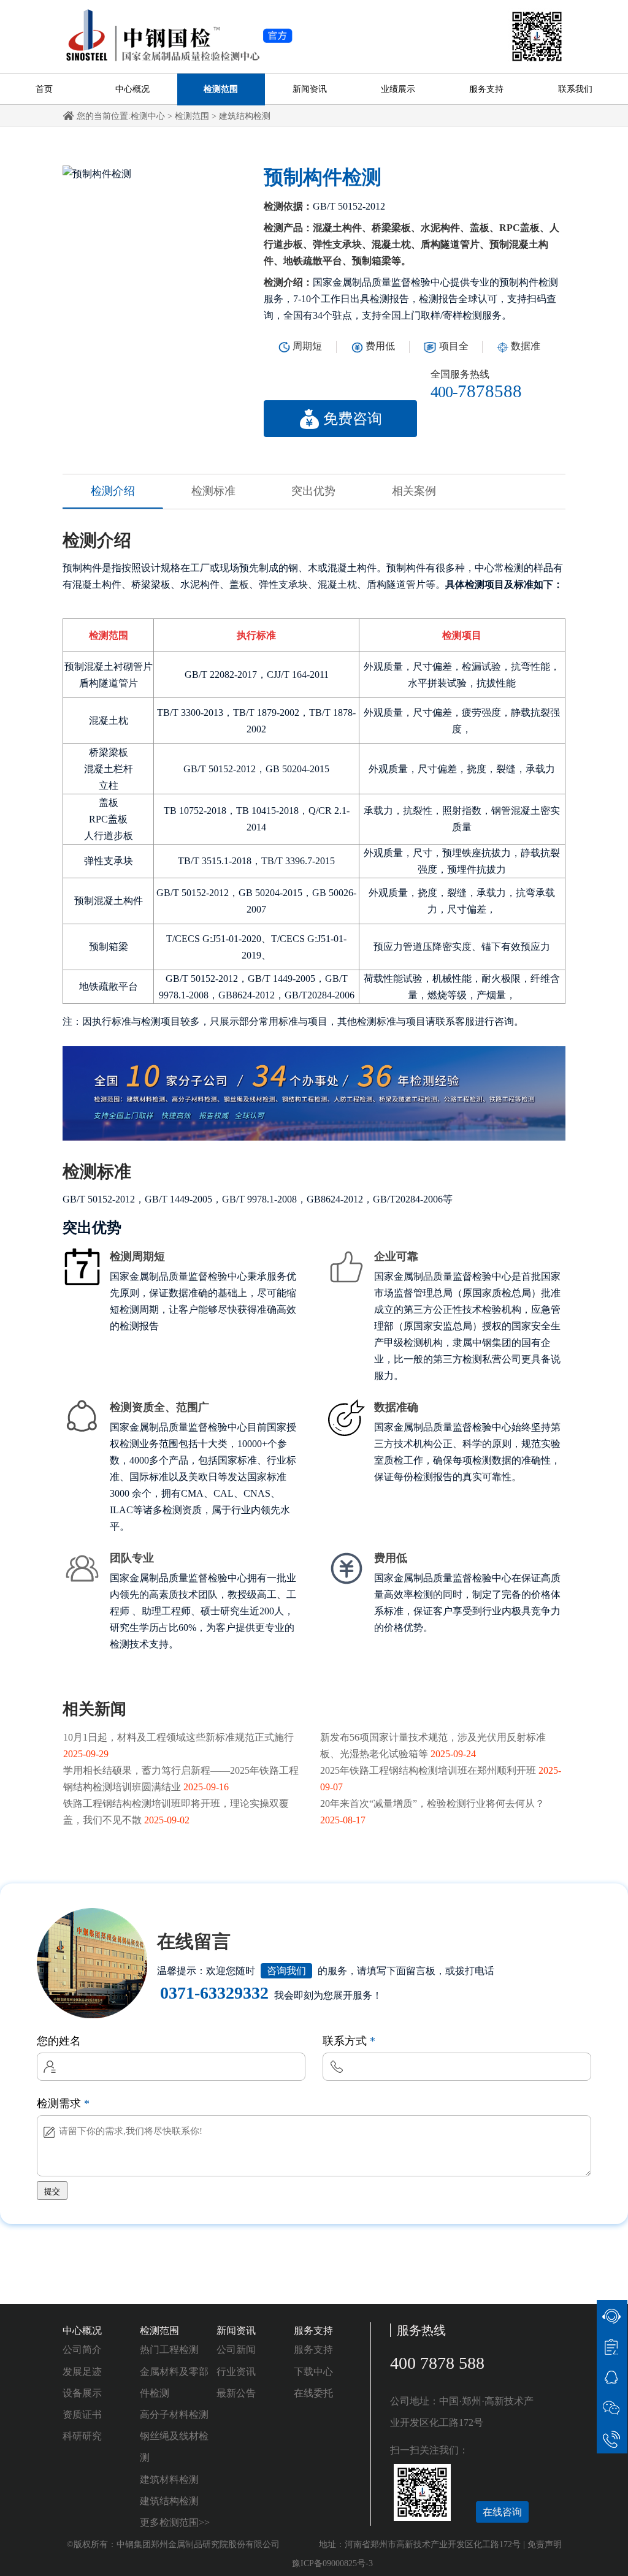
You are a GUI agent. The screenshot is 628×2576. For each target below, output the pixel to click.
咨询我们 (286, 1971)
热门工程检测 (169, 2350)
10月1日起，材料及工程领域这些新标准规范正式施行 (178, 1737)
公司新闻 (236, 2350)
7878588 (476, 391)
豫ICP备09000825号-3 (332, 2563)
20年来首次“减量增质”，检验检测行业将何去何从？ (432, 1803)
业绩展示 (398, 89)
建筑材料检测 (169, 2479)
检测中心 (148, 116)
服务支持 (486, 89)
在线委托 (313, 2393)
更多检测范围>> (175, 2522)
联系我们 (575, 89)
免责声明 (545, 2544)
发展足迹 (82, 2372)
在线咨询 (502, 2512)
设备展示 (82, 2393)
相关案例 (414, 491)
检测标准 (213, 491)
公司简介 (82, 2350)
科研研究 (82, 2436)
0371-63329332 (214, 1993)
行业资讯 (236, 2372)
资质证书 (82, 2415)
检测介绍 (113, 491)
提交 (52, 2191)
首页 (44, 89)
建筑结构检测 (245, 116)
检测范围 (221, 89)
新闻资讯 (310, 89)
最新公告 (236, 2393)
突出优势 (313, 491)
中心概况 (132, 89)
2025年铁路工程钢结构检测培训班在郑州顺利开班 (428, 1770)
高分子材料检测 (174, 2415)
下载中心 (313, 2372)
